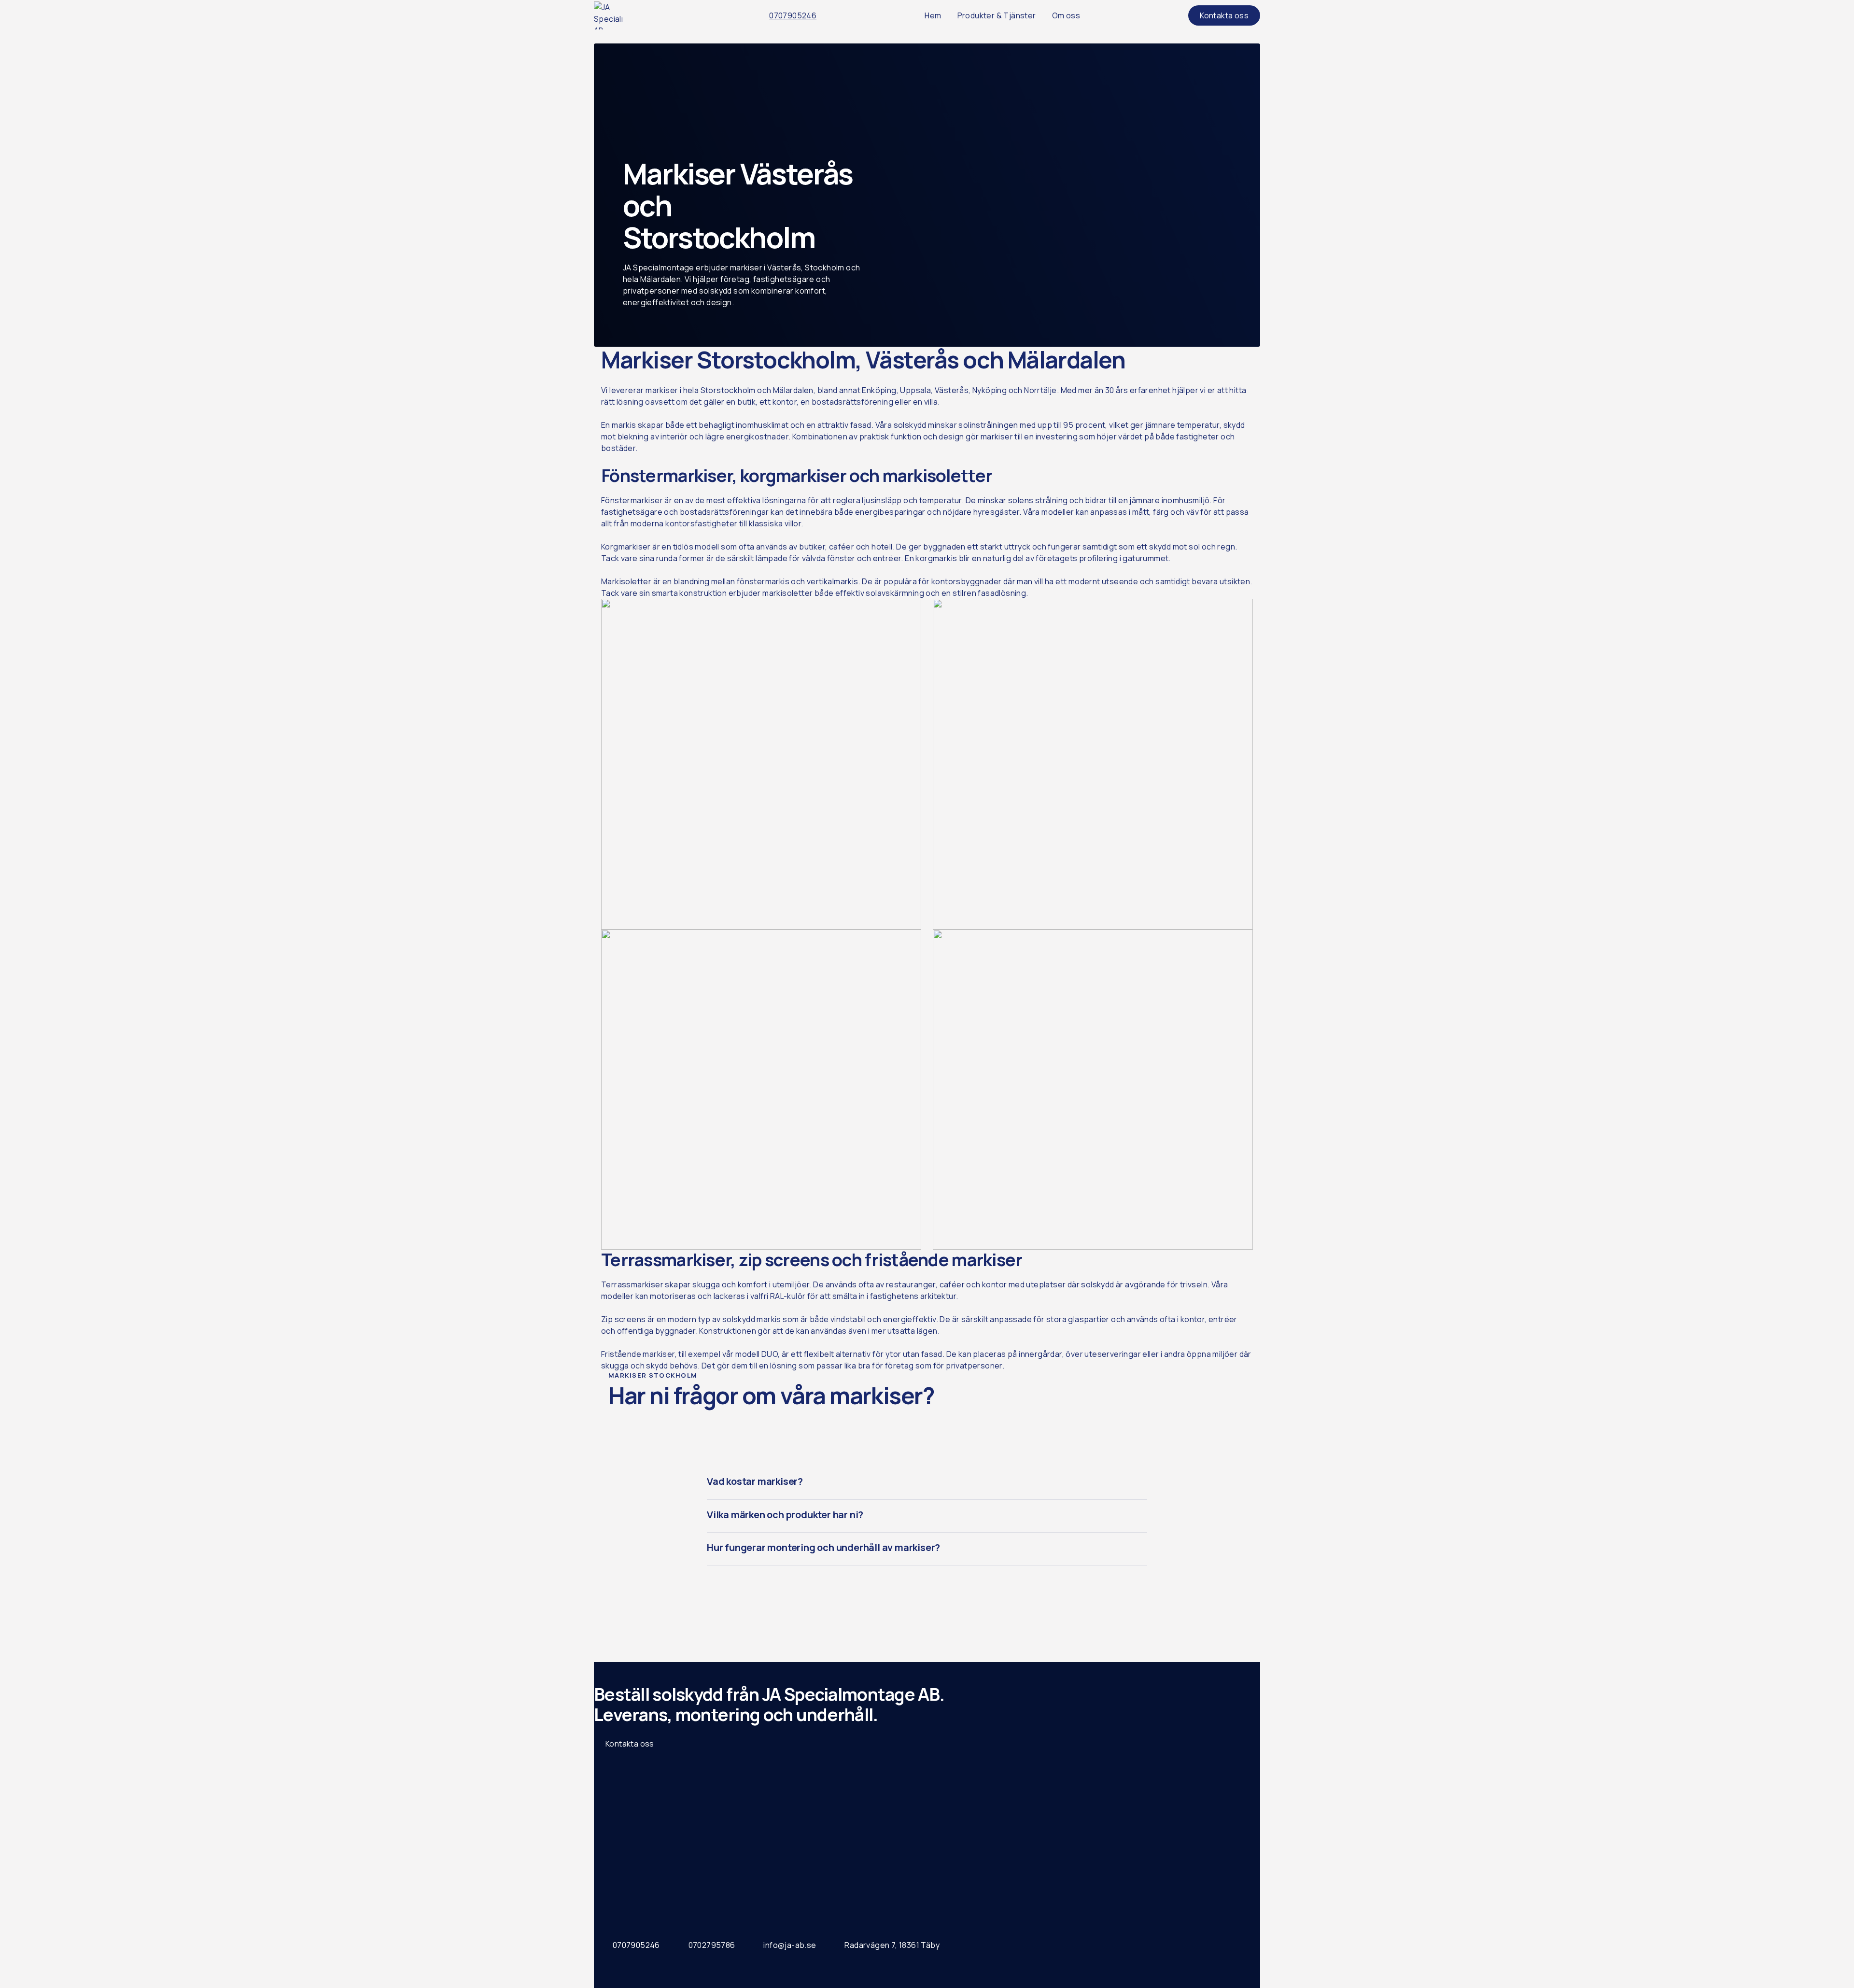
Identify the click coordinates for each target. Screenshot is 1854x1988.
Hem (933, 15)
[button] (927, 1483)
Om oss (1066, 15)
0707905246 (793, 15)
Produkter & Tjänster (997, 15)
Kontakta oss (630, 1744)
